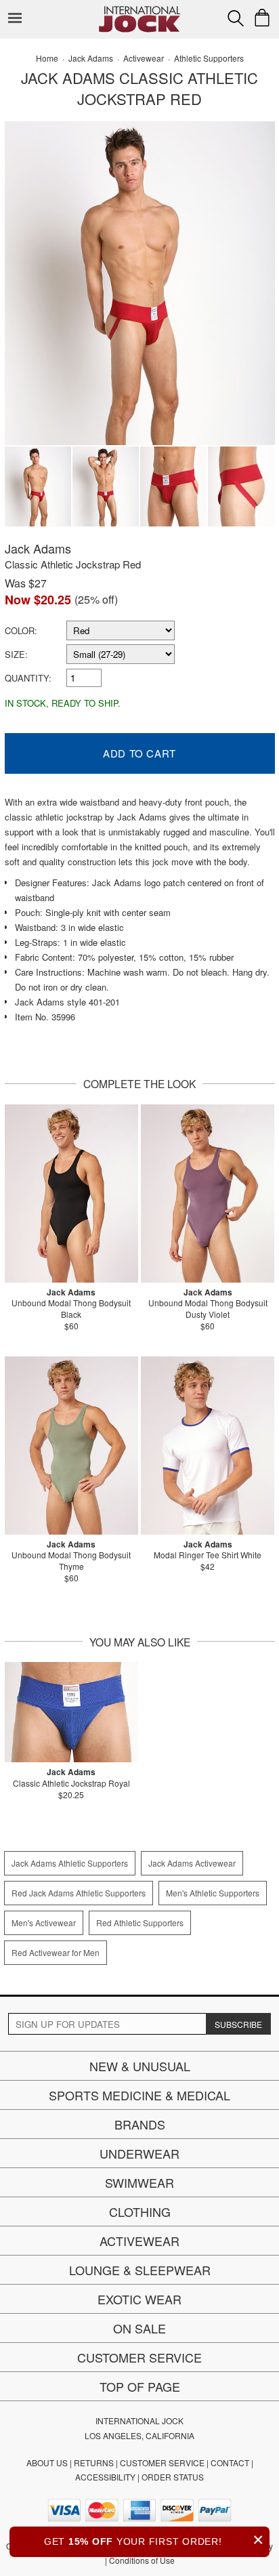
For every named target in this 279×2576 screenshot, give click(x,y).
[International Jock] (139, 11)
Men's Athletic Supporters (213, 1893)
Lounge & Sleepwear (140, 2270)
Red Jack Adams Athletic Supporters (79, 1893)
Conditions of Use (142, 2560)
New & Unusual (140, 2066)
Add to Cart (139, 753)
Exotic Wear (139, 2299)
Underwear (139, 2153)
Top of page (140, 2386)
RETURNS (94, 2463)
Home (47, 58)
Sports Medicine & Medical (139, 2095)
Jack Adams (38, 548)
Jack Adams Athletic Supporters (70, 1863)
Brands (140, 2124)
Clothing (140, 2211)
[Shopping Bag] (262, 18)
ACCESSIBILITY (105, 2477)
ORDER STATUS (173, 2477)
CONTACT (230, 2463)
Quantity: (28, 678)
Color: (21, 630)
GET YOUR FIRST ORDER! (154, 2540)
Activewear (139, 2241)
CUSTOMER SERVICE (162, 2463)
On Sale (139, 2328)
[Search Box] (236, 18)
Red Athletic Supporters (140, 1923)
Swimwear (139, 2182)
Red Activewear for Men (56, 1952)
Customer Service (139, 2357)
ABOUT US (47, 2463)
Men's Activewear (44, 1923)
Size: (16, 654)
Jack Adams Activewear (192, 1863)
